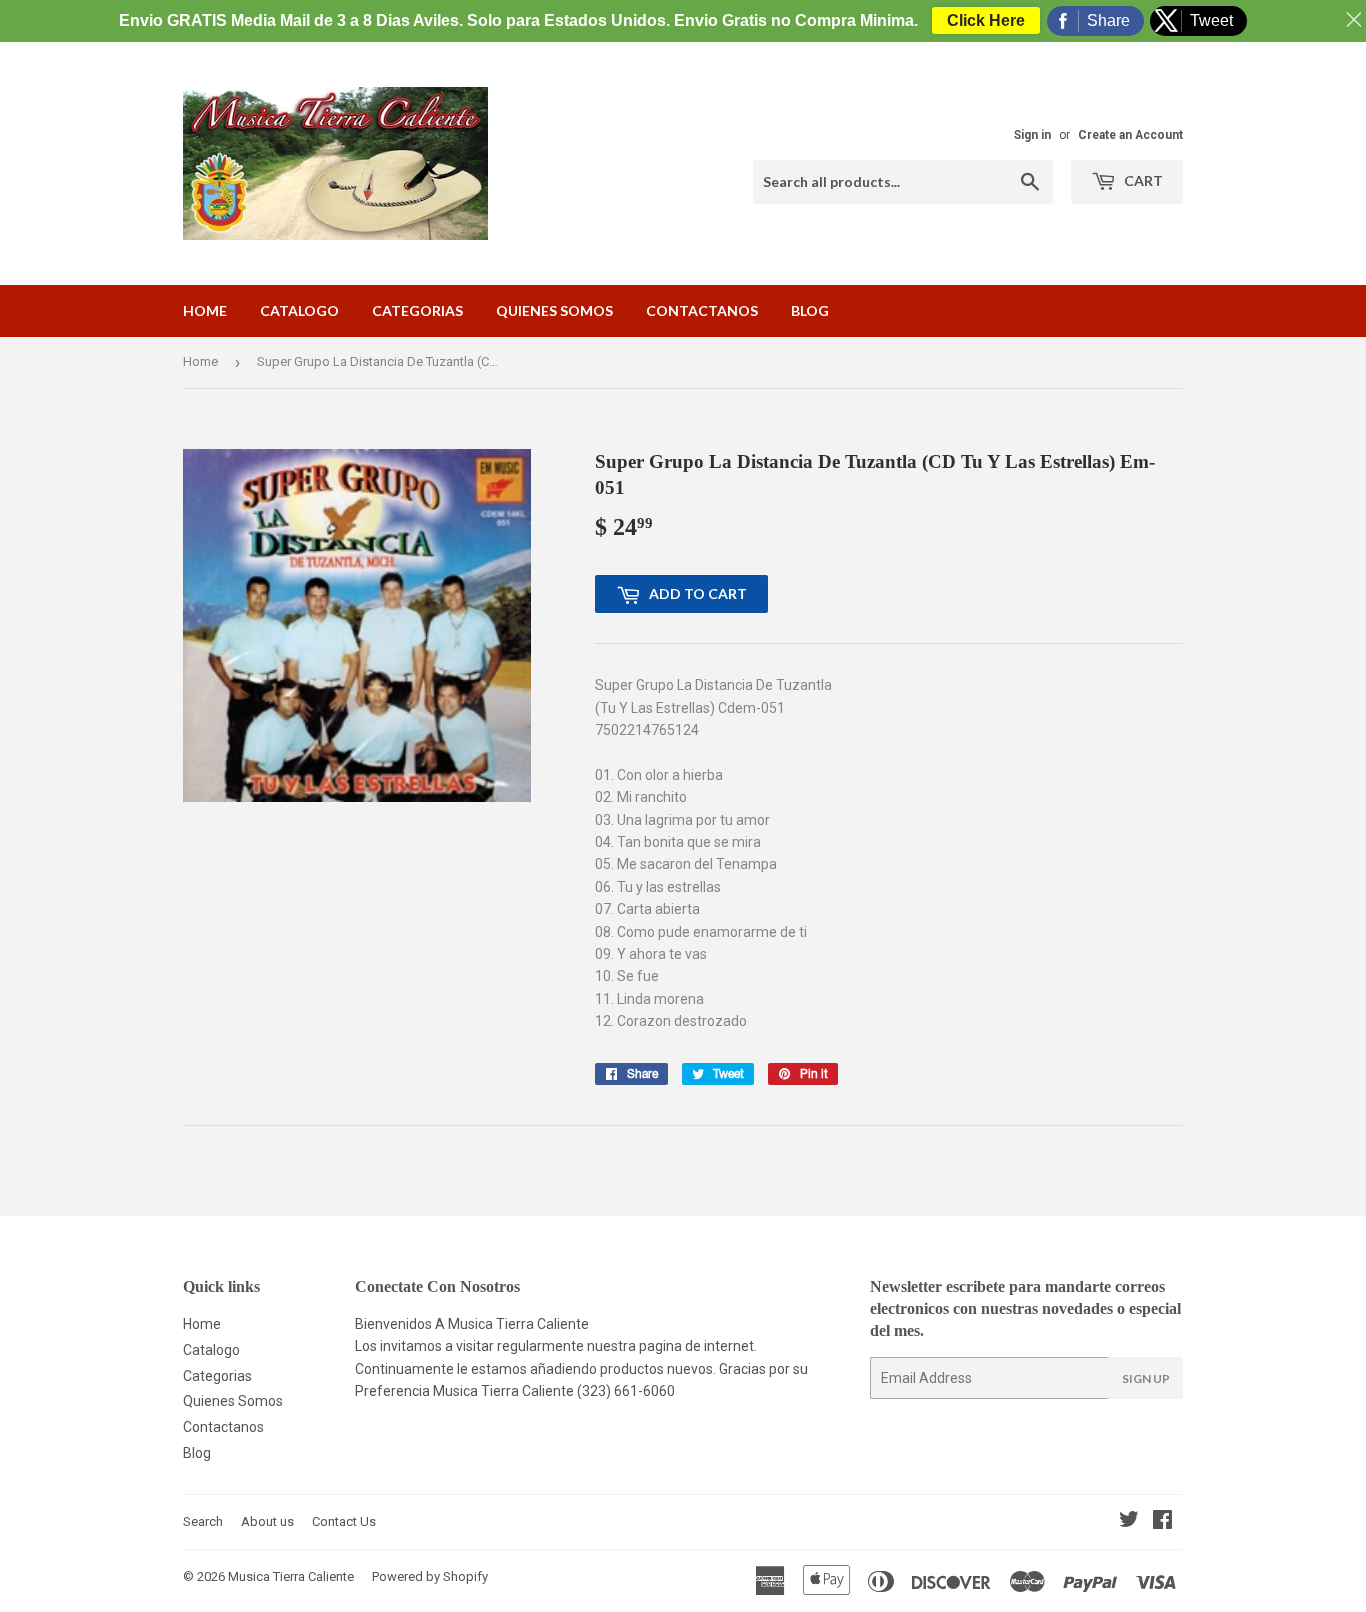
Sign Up (1146, 1378)
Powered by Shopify (430, 1576)
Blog (810, 310)
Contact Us (344, 1521)
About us (267, 1521)
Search (203, 1521)
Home (205, 310)
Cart (1142, 180)
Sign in (1032, 135)
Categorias (417, 310)
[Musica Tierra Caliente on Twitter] (1129, 1522)
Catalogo (299, 310)
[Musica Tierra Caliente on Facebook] (1162, 1522)
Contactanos (702, 310)
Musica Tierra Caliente (291, 1576)
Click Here (986, 20)
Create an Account (1130, 135)
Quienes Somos (554, 310)
